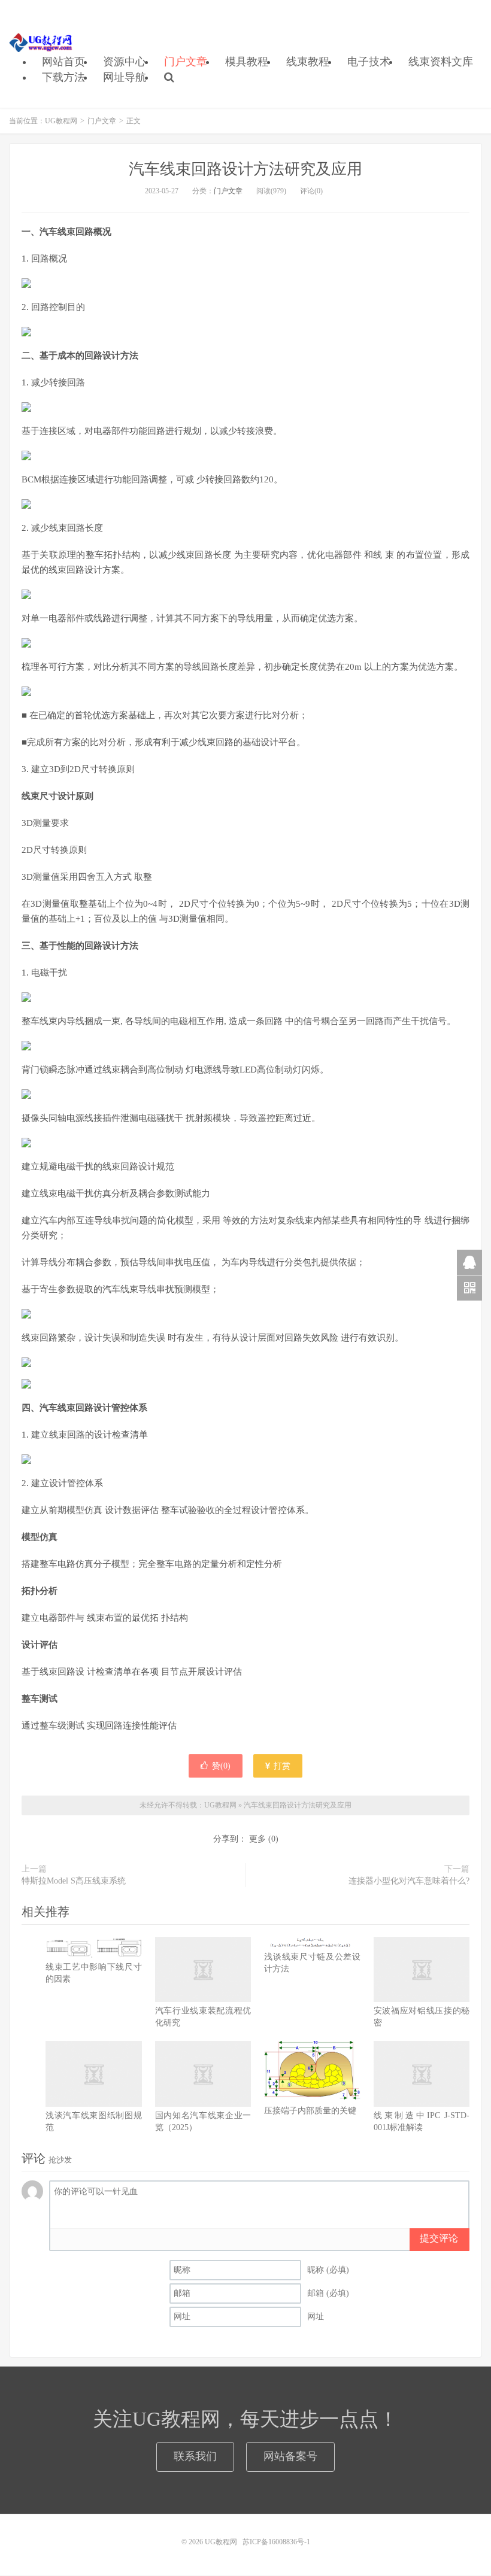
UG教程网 (41, 42)
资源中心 (125, 62)
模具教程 (247, 62)
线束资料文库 (441, 62)
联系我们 (195, 2456)
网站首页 (63, 62)
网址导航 (125, 77)
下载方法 (63, 77)
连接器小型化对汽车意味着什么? (409, 1881)
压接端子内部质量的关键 (310, 2111)
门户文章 (186, 62)
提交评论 (439, 2238)
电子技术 (369, 62)
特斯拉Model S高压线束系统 (74, 1881)
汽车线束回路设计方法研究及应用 (245, 169)
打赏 (281, 1766)
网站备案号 (290, 2456)
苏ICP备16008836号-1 (276, 2542)
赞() (221, 1766)
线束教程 (308, 62)
